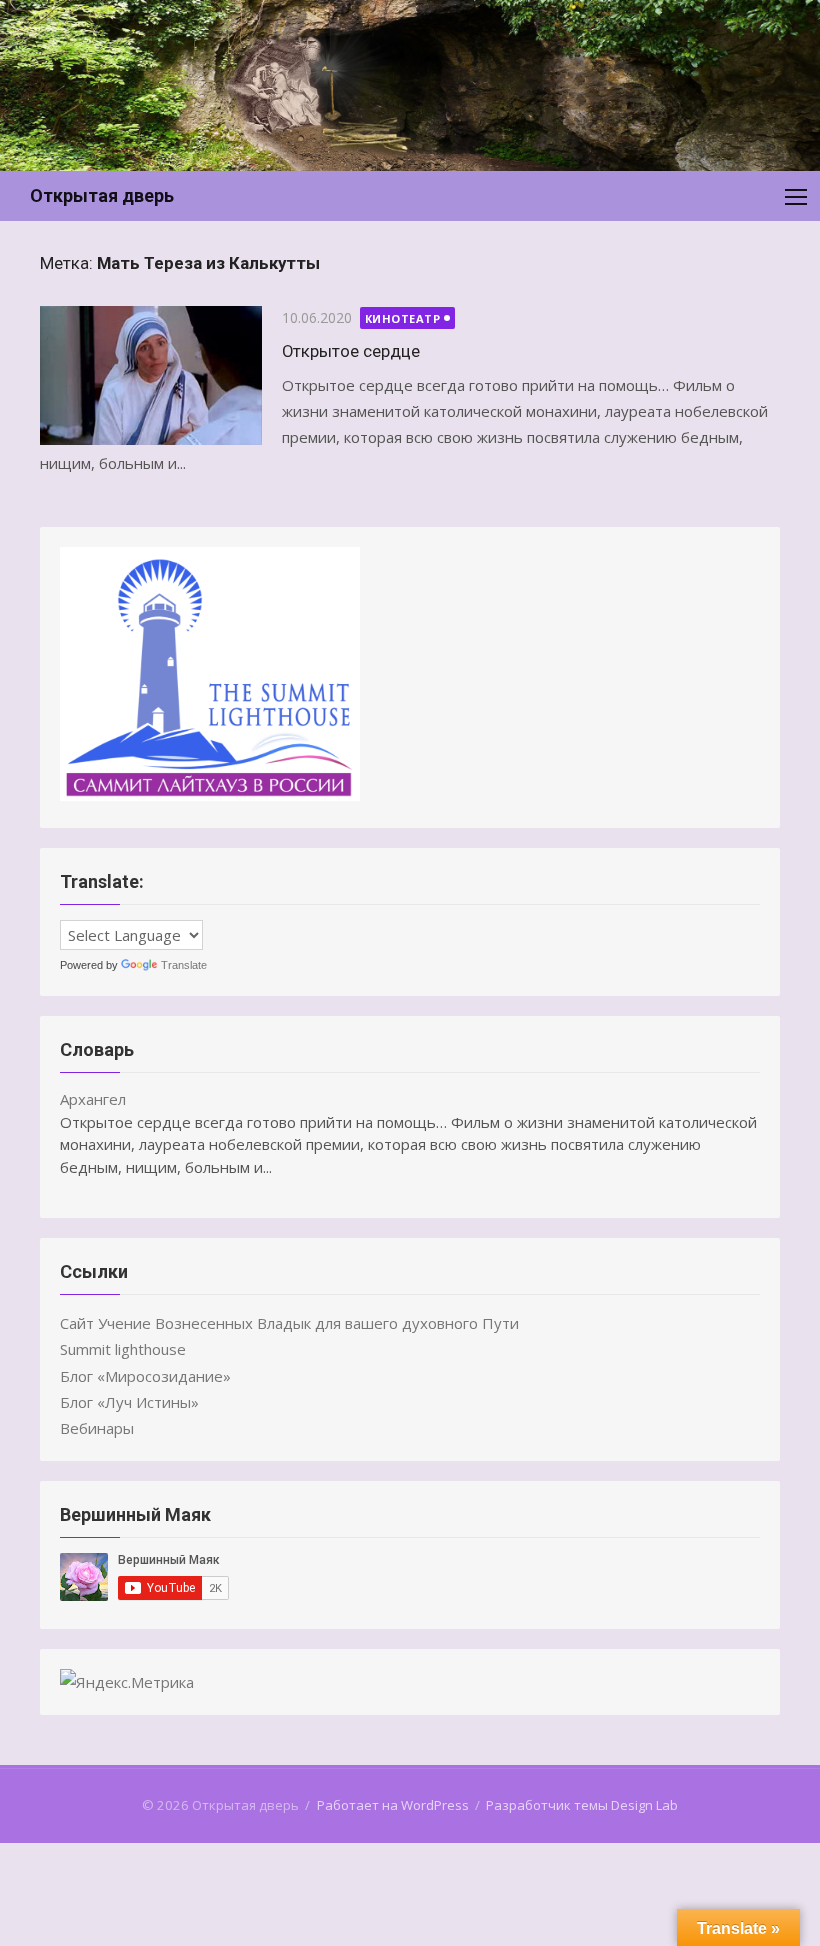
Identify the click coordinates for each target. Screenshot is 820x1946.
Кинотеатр (403, 318)
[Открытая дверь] (410, 85)
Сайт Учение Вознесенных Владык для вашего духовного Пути (289, 1323)
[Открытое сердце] (151, 375)
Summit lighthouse (123, 1349)
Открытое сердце (351, 351)
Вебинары (97, 1428)
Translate (184, 965)
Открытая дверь (102, 195)
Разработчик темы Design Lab (582, 1805)
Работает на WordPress (393, 1805)
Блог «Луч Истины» (129, 1402)
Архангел (93, 1099)
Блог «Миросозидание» (145, 1376)
